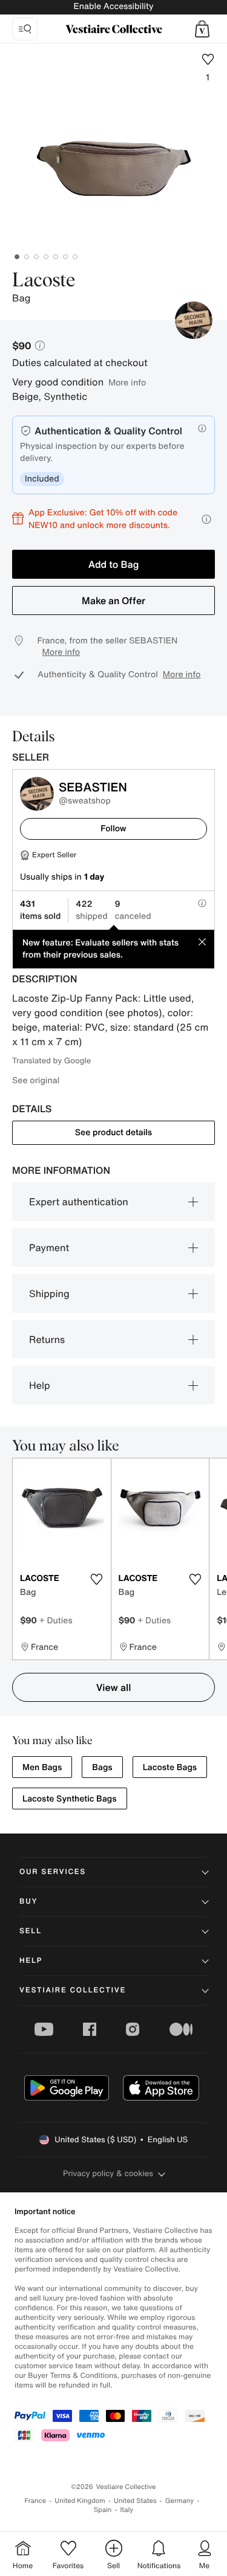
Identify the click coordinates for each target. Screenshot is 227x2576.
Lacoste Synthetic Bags (70, 1799)
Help (40, 1385)
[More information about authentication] (202, 428)
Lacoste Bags (170, 1767)
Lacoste (44, 281)
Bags (102, 1767)
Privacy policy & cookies (108, 2173)
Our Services (53, 1872)
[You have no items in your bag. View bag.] (202, 29)
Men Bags (42, 1767)
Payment (49, 1248)
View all (114, 1687)
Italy (127, 2510)
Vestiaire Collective (73, 1990)
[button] (202, 29)
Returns (47, 1339)
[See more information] (206, 519)
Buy (28, 1901)
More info (127, 382)
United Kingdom (80, 2501)
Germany (180, 2501)
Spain (103, 2510)
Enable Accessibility (113, 6)
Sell (31, 1931)
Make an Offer (113, 601)
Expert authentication (79, 1202)
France (36, 2501)
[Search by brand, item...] (25, 29)
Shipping (49, 1293)
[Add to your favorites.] (97, 1579)
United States (135, 2501)
